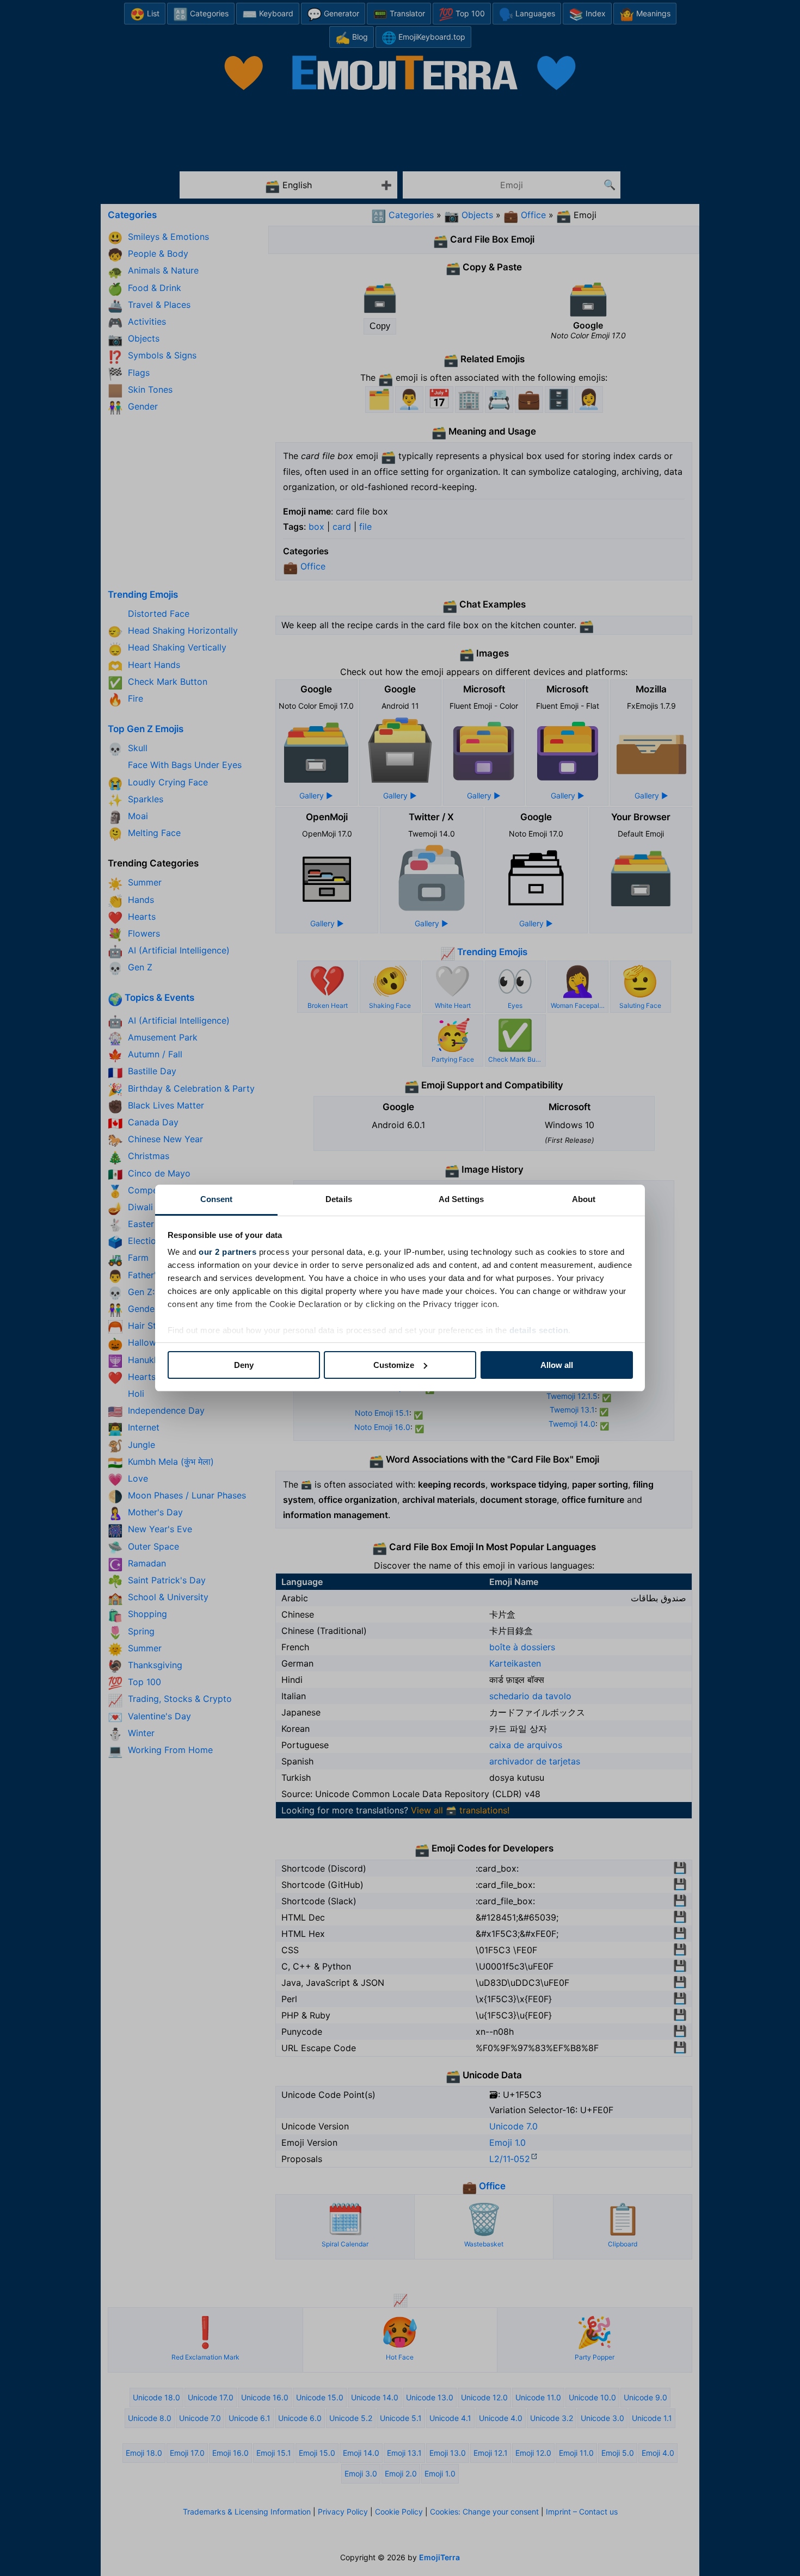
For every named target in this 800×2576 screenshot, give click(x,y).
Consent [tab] (217, 1199)
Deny (244, 1365)
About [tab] (584, 1199)
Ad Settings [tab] (461, 1199)
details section (539, 1330)
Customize (394, 1365)
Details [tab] (339, 1199)
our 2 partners (227, 1252)
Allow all (557, 1365)
